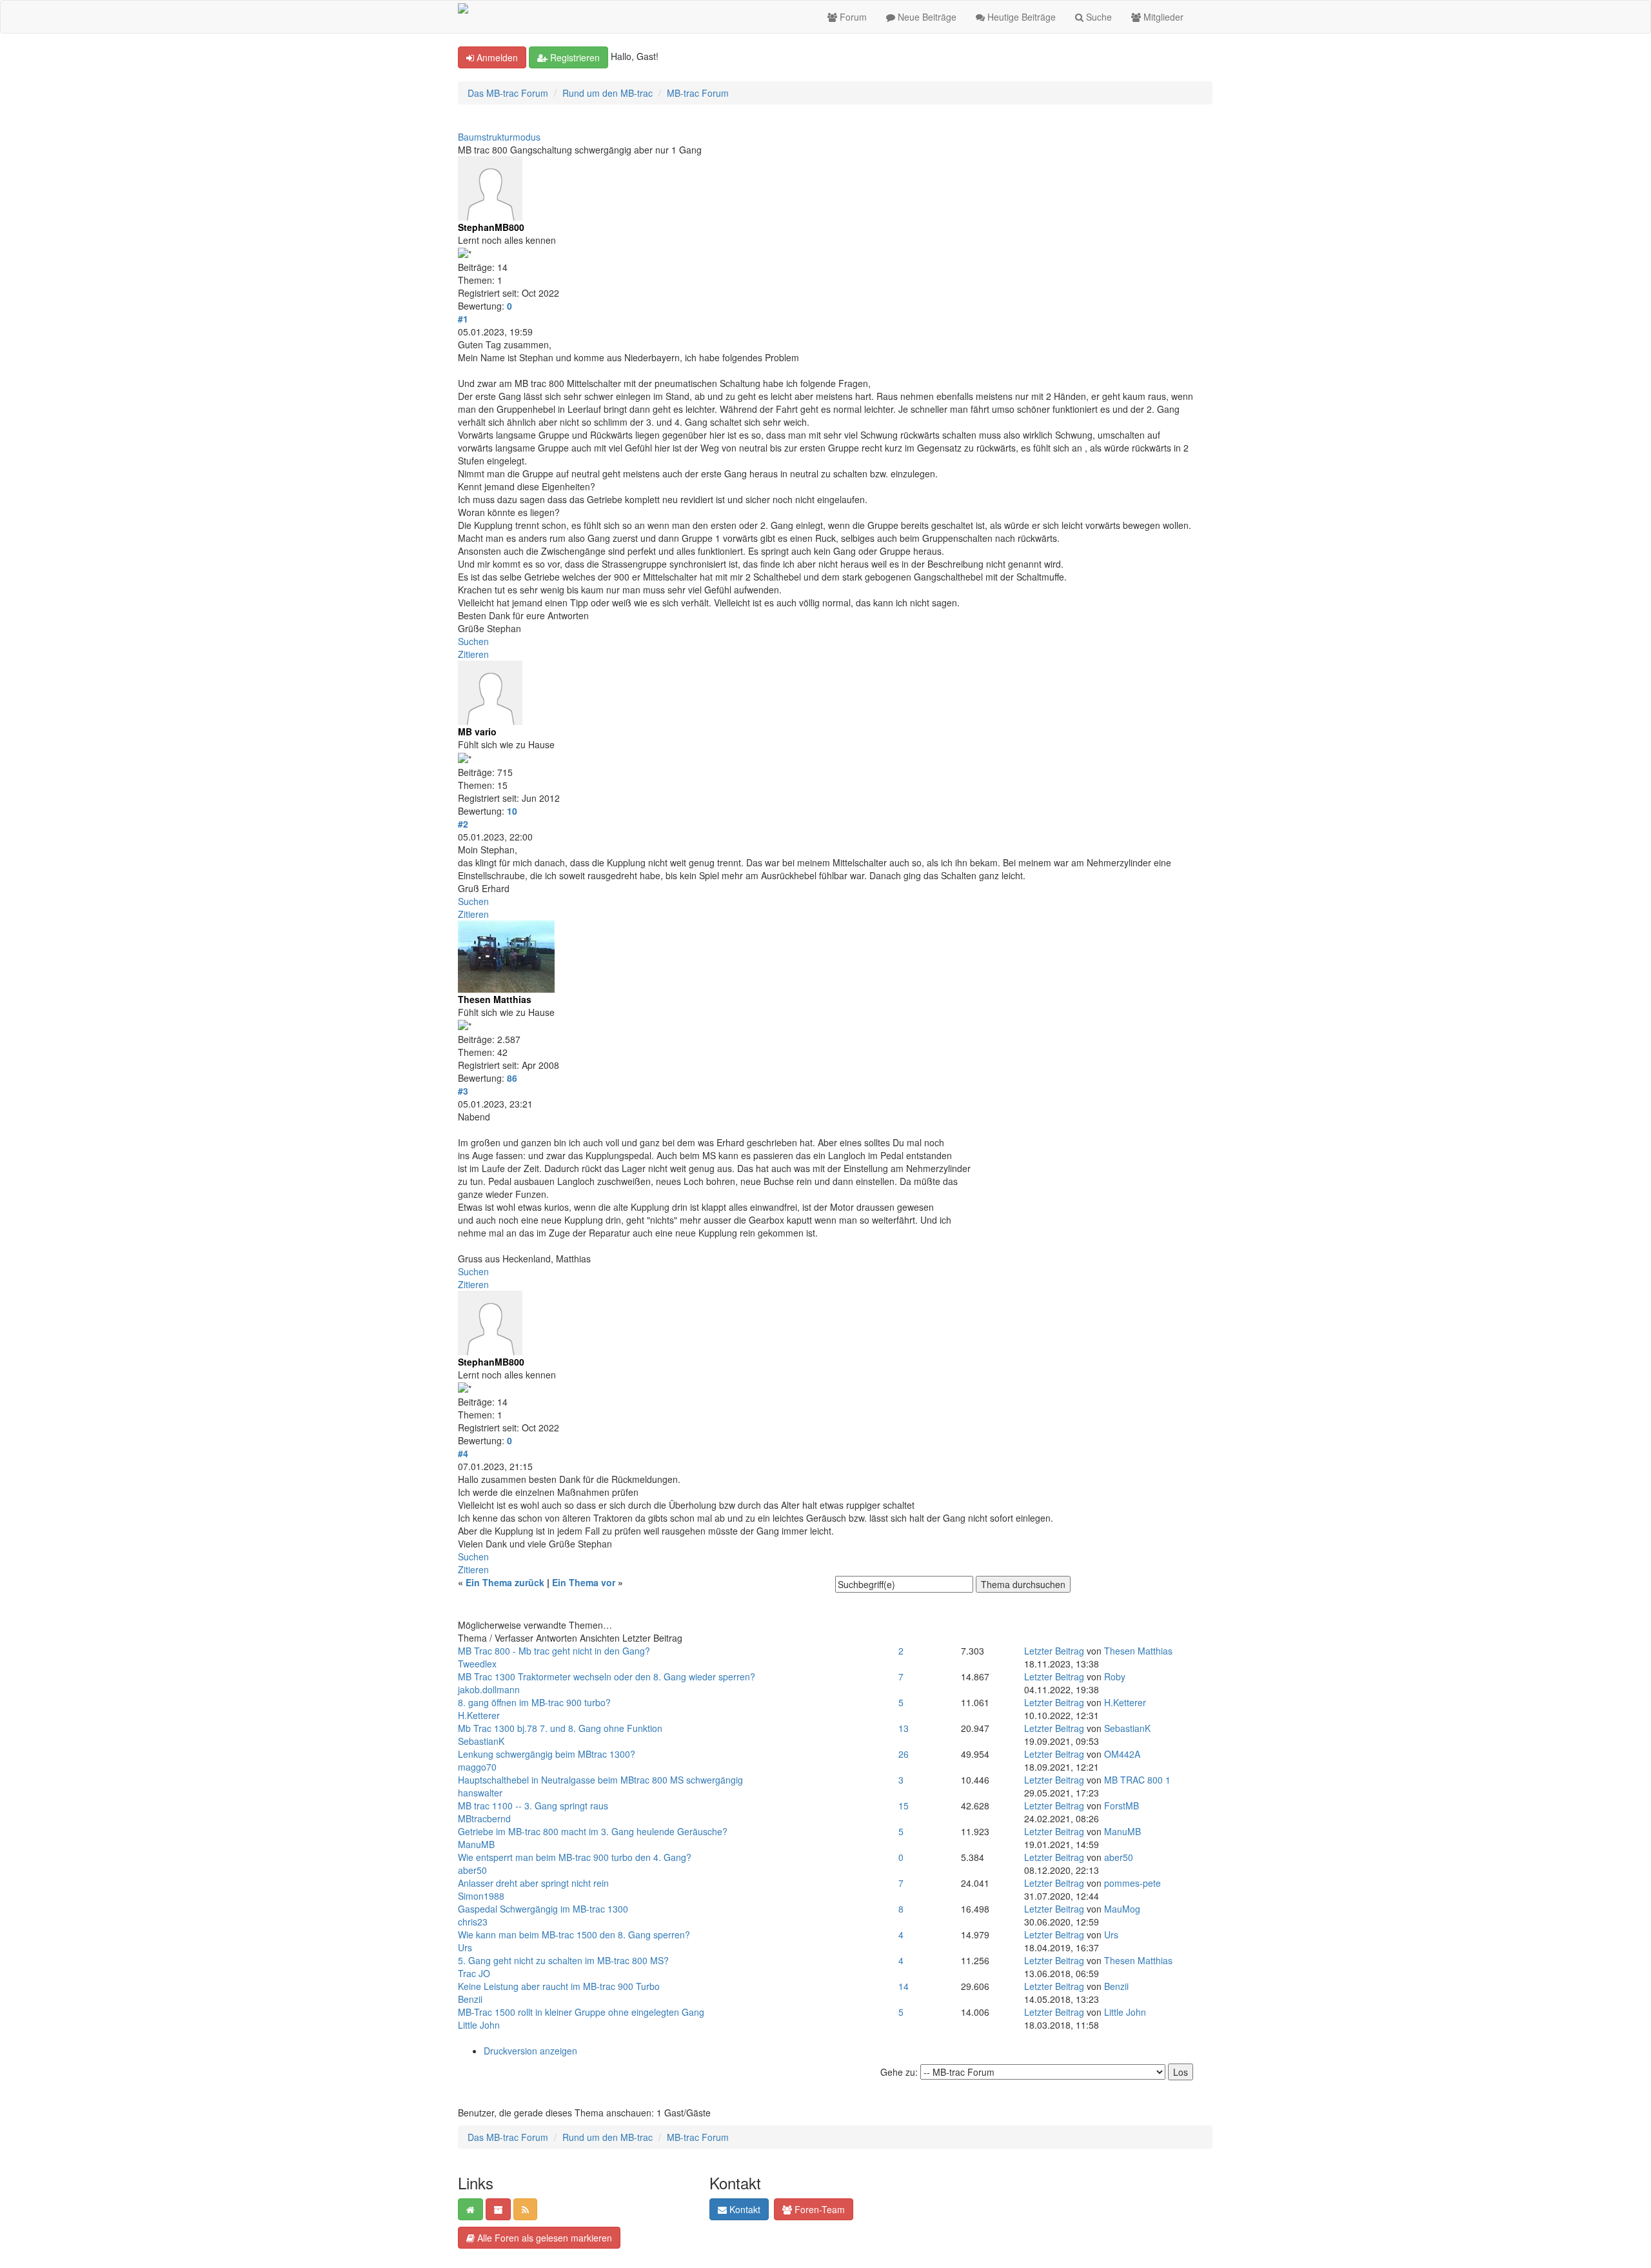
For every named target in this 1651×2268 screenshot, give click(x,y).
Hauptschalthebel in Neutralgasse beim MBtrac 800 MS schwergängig (600, 1780)
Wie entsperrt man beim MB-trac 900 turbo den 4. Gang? (575, 1857)
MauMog (1122, 1909)
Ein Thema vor (584, 1582)
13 (904, 1728)
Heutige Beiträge (1020, 17)
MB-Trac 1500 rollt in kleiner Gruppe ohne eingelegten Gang (581, 2012)
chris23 (473, 1922)
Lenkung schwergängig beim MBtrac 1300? (547, 1754)
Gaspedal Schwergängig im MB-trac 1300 (543, 1909)
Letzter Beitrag (1054, 1651)
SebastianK (481, 1741)
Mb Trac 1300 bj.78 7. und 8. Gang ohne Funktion (560, 1728)
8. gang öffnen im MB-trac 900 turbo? (534, 1702)
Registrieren (574, 57)
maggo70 (477, 1767)
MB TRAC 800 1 (1137, 1780)
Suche (1098, 17)
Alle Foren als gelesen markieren (543, 2238)
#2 (463, 824)
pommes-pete (1132, 1883)
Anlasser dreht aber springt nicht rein (533, 1883)
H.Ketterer (479, 1715)
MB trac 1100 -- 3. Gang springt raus (533, 1805)
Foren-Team (818, 2209)
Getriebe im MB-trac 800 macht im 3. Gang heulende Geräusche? (593, 1831)
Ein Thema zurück (505, 1582)
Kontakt (744, 2209)
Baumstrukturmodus (499, 137)
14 (904, 1986)
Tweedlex (477, 1664)
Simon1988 (481, 1896)
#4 (463, 1453)
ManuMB (476, 1844)
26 (904, 1754)
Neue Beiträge (926, 17)
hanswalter (480, 1793)
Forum (852, 17)
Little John (479, 2025)
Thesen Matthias (1138, 1651)
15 (904, 1805)
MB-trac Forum (698, 93)
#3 (463, 1091)
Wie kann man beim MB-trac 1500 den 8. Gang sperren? (574, 1935)
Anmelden (496, 57)
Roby (1115, 1676)
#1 (463, 319)
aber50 (472, 1870)
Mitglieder (1162, 17)
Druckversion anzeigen (530, 2051)
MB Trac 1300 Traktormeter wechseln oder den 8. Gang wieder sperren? (607, 1676)
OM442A (1122, 1754)
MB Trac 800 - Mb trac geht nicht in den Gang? (554, 1651)
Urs (465, 1947)
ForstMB (1122, 1805)
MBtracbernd (484, 1818)
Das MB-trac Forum (508, 93)
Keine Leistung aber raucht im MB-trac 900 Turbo (559, 1986)
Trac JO (474, 1973)
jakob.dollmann (489, 1689)
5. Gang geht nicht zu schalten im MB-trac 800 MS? (563, 1960)
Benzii (470, 1999)
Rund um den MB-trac (608, 93)
